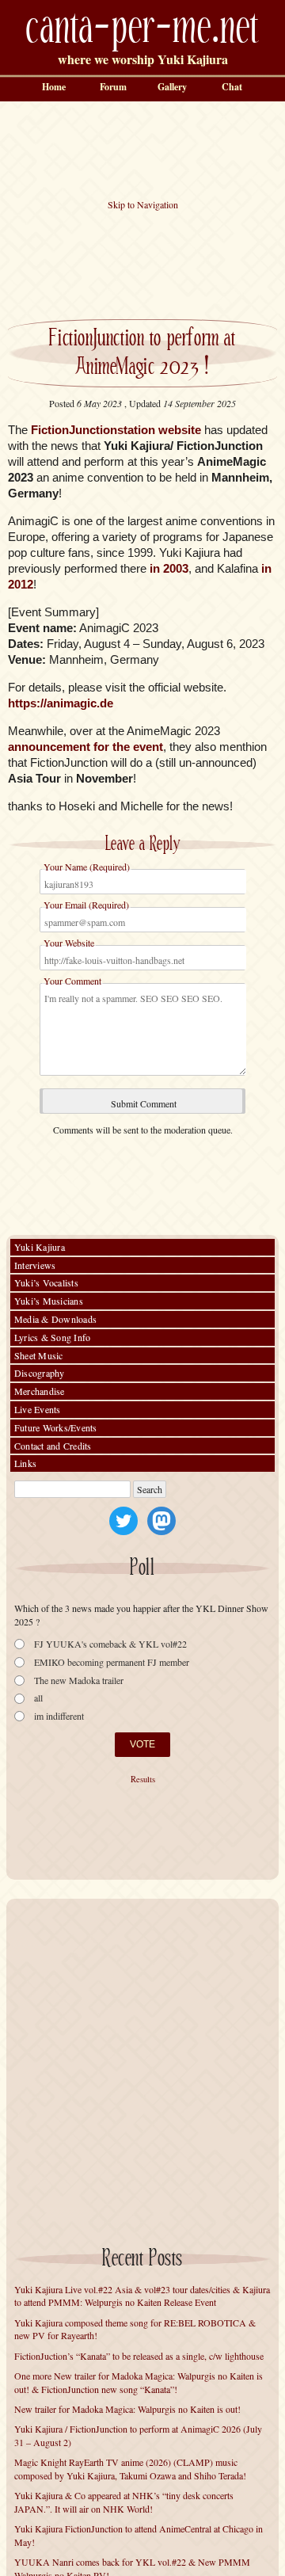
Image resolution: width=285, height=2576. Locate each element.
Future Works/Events (56, 1427)
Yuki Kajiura (40, 1247)
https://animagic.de (61, 703)
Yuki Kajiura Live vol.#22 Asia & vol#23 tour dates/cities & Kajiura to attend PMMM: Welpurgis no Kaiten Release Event (142, 2296)
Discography (40, 1373)
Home (54, 87)
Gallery (172, 87)
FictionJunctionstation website (116, 430)
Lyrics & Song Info (52, 1337)
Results (143, 1779)
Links (25, 1463)
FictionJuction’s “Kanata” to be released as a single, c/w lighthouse (139, 2356)
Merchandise (40, 1391)
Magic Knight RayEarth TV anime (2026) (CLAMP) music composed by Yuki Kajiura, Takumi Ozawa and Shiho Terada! (130, 2469)
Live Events (38, 1409)
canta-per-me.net (142, 29)
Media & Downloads (55, 1319)
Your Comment (72, 981)
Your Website (69, 943)
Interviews (35, 1265)
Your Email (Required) (86, 905)
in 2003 (169, 568)
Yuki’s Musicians (49, 1301)
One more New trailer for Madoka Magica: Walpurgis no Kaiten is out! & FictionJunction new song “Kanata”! (139, 2382)
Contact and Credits (53, 1446)
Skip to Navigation (143, 204)
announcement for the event (85, 747)
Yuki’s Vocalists (46, 1282)
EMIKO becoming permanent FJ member (112, 1662)
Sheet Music (39, 1355)
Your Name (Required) (87, 867)
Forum (113, 87)
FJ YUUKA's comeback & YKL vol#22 (110, 1644)
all (38, 1698)
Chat (232, 87)
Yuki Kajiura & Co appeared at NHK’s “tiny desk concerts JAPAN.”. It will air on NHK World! (124, 2502)
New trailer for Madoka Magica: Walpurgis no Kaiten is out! (127, 2409)
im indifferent (59, 1716)
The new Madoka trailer (79, 1680)
